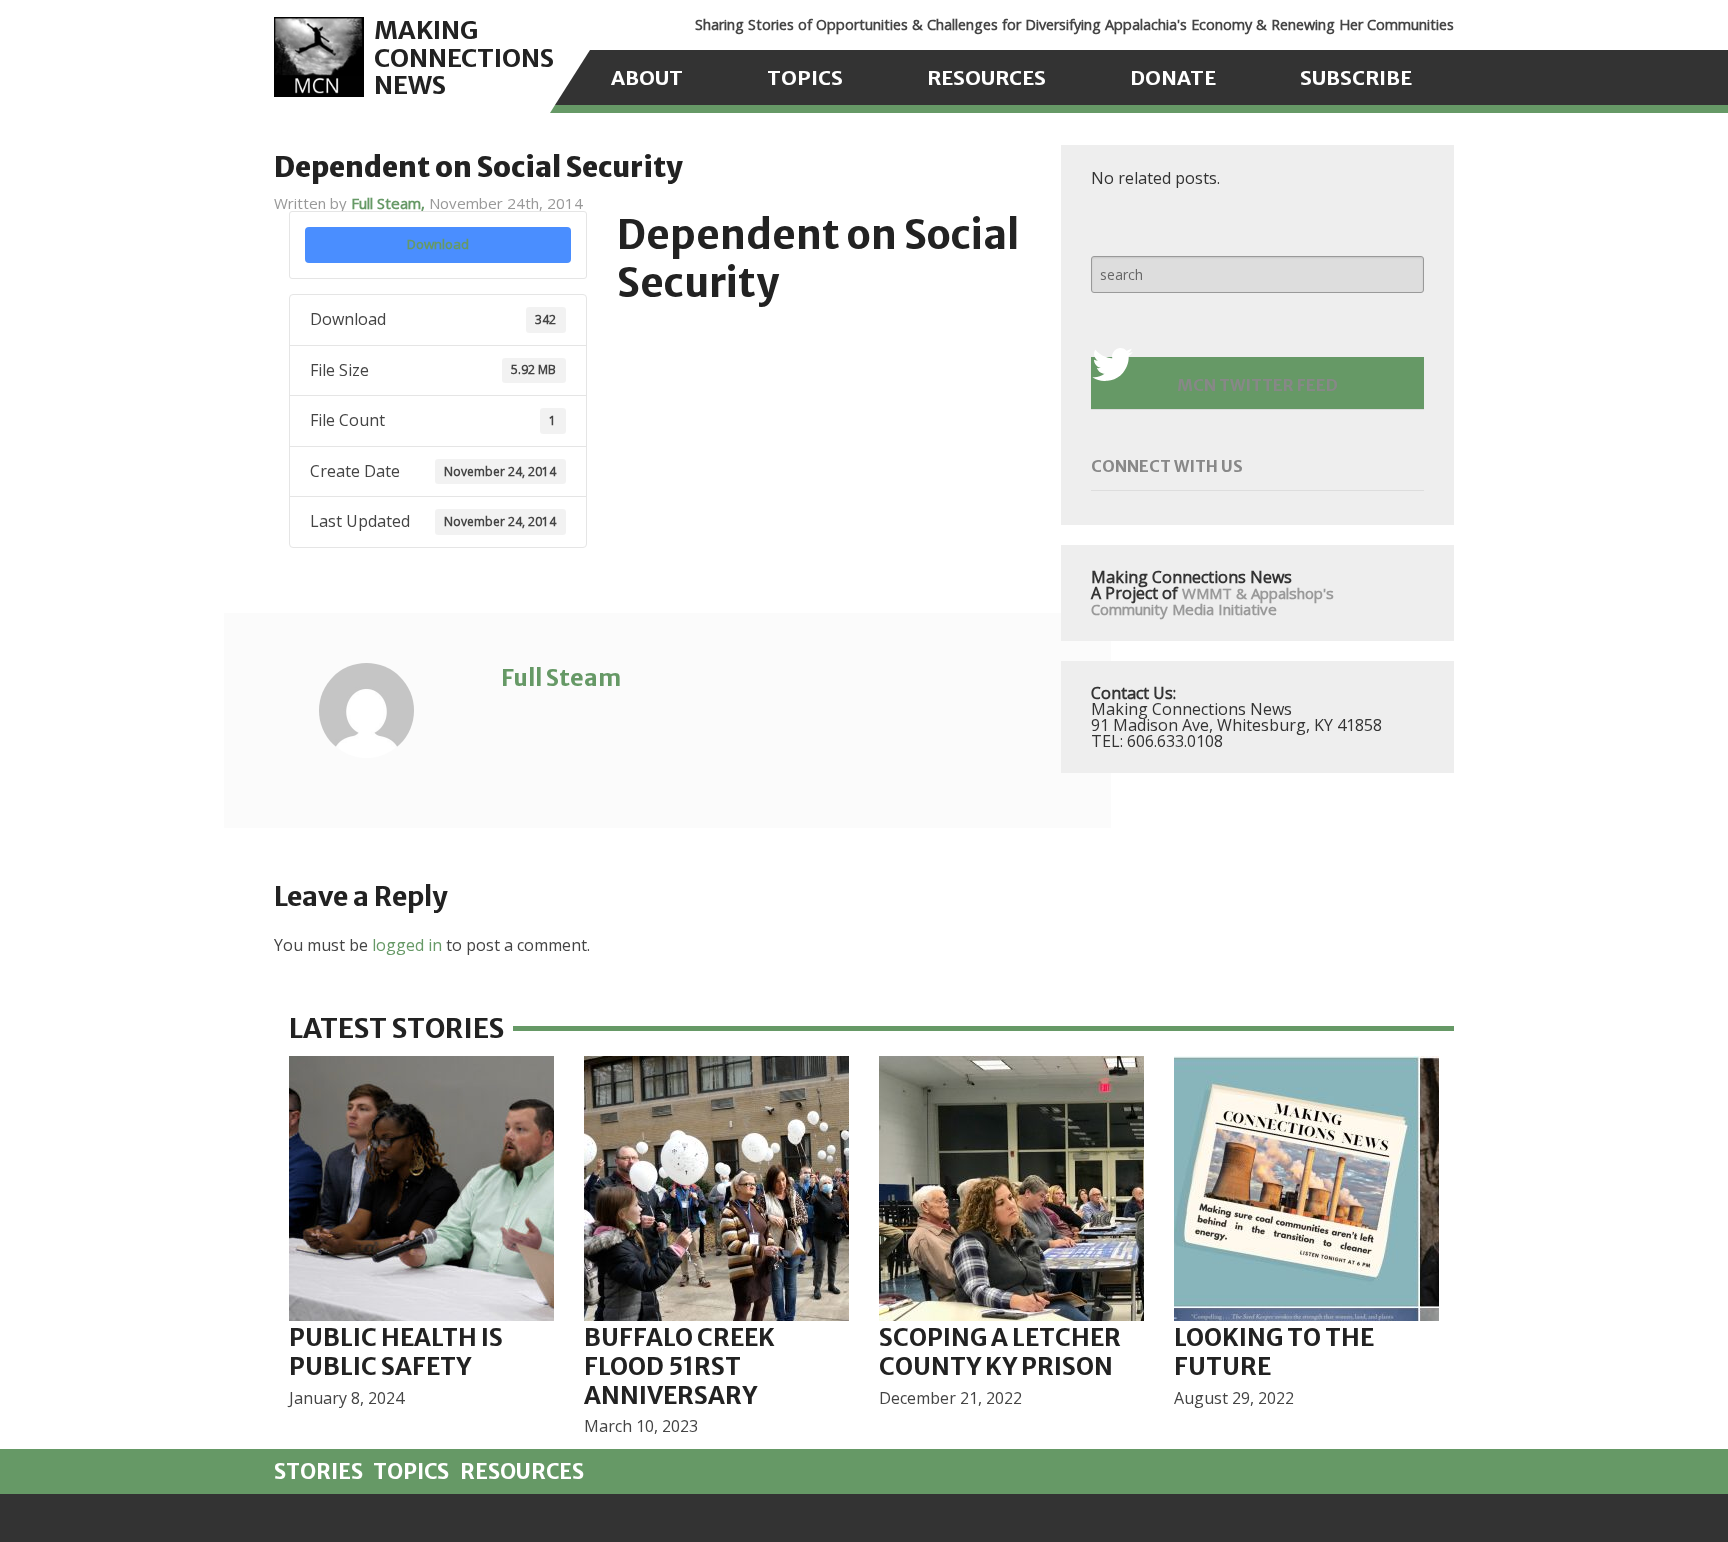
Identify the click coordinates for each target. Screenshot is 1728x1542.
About (647, 77)
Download (438, 244)
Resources (986, 77)
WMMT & (1214, 593)
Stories (318, 1472)
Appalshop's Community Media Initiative (1212, 601)
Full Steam (561, 677)
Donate (1173, 77)
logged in (407, 945)
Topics (805, 77)
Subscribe (1356, 77)
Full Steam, (390, 203)
